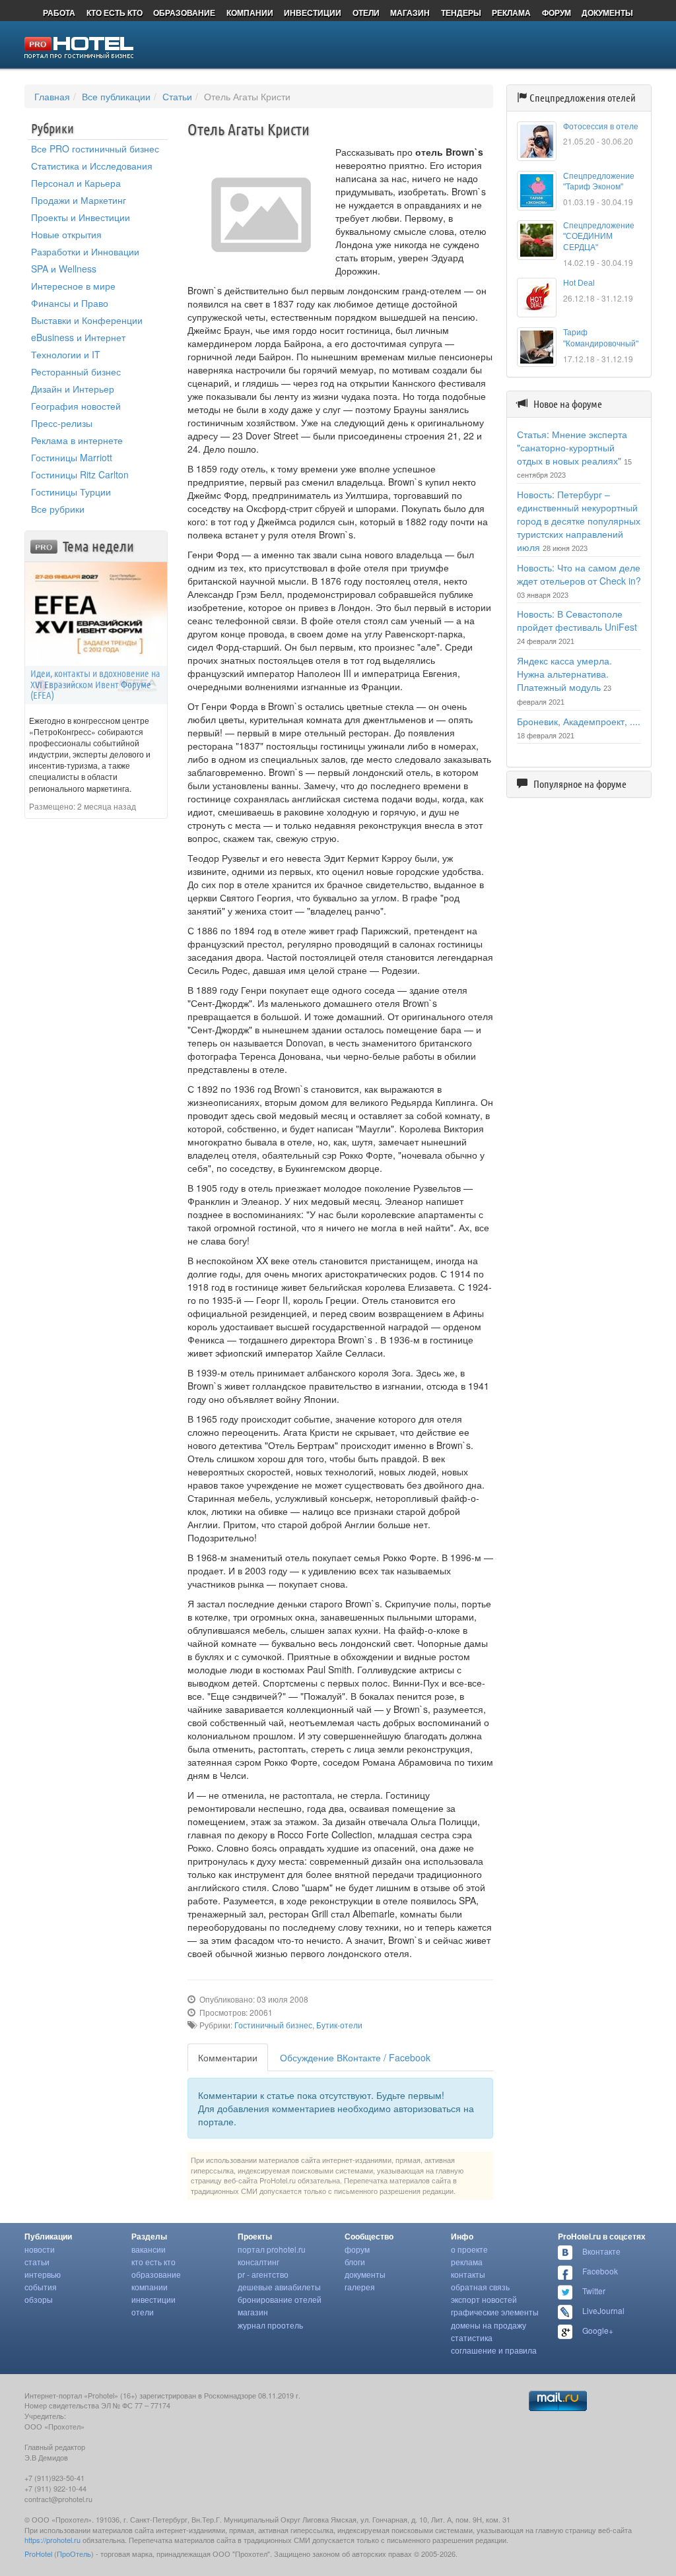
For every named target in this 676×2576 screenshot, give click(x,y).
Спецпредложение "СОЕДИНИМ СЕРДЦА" (599, 237)
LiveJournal (603, 2310)
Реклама (467, 2262)
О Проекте (469, 2249)
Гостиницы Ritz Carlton (80, 474)
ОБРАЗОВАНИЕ (184, 13)
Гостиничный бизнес (273, 2025)
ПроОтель (74, 2554)
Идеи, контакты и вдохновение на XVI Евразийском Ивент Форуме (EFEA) (95, 684)
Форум (357, 2249)
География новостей (76, 406)
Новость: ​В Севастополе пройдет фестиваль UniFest (577, 620)
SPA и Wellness (64, 269)
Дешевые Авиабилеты (279, 2287)
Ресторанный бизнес (76, 371)
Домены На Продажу (489, 2325)
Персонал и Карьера (76, 183)
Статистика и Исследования (92, 166)
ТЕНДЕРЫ (461, 13)
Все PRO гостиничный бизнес (95, 148)
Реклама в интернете (77, 440)
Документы (365, 2274)
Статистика (472, 2337)
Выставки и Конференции (87, 320)
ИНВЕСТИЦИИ (313, 13)
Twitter (594, 2291)
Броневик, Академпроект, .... (579, 721)
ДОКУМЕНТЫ (607, 13)
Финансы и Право (70, 303)
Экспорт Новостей (484, 2299)
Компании (150, 2287)
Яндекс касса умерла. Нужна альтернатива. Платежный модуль (564, 674)
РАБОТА (59, 13)
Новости (40, 2249)
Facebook (600, 2271)
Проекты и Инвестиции (81, 217)
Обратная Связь (480, 2287)
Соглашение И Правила (494, 2350)
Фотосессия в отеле (601, 127)
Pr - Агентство (263, 2274)
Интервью (43, 2274)
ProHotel (38, 2554)
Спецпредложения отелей (583, 98)
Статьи (177, 96)
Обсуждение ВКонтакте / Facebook (355, 2057)
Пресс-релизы (62, 423)
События (41, 2287)
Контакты (468, 2274)
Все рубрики (58, 509)
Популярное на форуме (580, 784)
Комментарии (228, 2057)
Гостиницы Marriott (72, 457)
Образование (156, 2274)
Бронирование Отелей (280, 2299)
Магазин (253, 2312)
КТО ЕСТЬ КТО (115, 13)
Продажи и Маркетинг (79, 200)
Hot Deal (579, 283)
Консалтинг (258, 2262)
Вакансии (149, 2249)
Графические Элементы (495, 2312)
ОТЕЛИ (366, 13)
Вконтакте (601, 2251)
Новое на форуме (568, 404)
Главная (52, 96)
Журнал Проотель (270, 2325)
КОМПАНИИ (250, 13)
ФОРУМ (557, 13)
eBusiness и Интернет (78, 337)
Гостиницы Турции (71, 492)
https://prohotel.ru (52, 2540)
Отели (143, 2312)
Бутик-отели (339, 2025)
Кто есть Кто (153, 2262)
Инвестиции (153, 2299)
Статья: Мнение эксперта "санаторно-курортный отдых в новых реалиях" (572, 447)
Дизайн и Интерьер (73, 389)
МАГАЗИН (410, 13)
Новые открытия (66, 234)
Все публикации (116, 96)
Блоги (355, 2262)
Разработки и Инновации (85, 251)
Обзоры (39, 2299)
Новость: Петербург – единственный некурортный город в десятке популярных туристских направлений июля (579, 521)
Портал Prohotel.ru (272, 2249)
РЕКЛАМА (511, 13)
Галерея (360, 2287)
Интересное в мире (73, 286)
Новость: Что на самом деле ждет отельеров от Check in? (579, 574)
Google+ (598, 2330)
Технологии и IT (66, 354)
